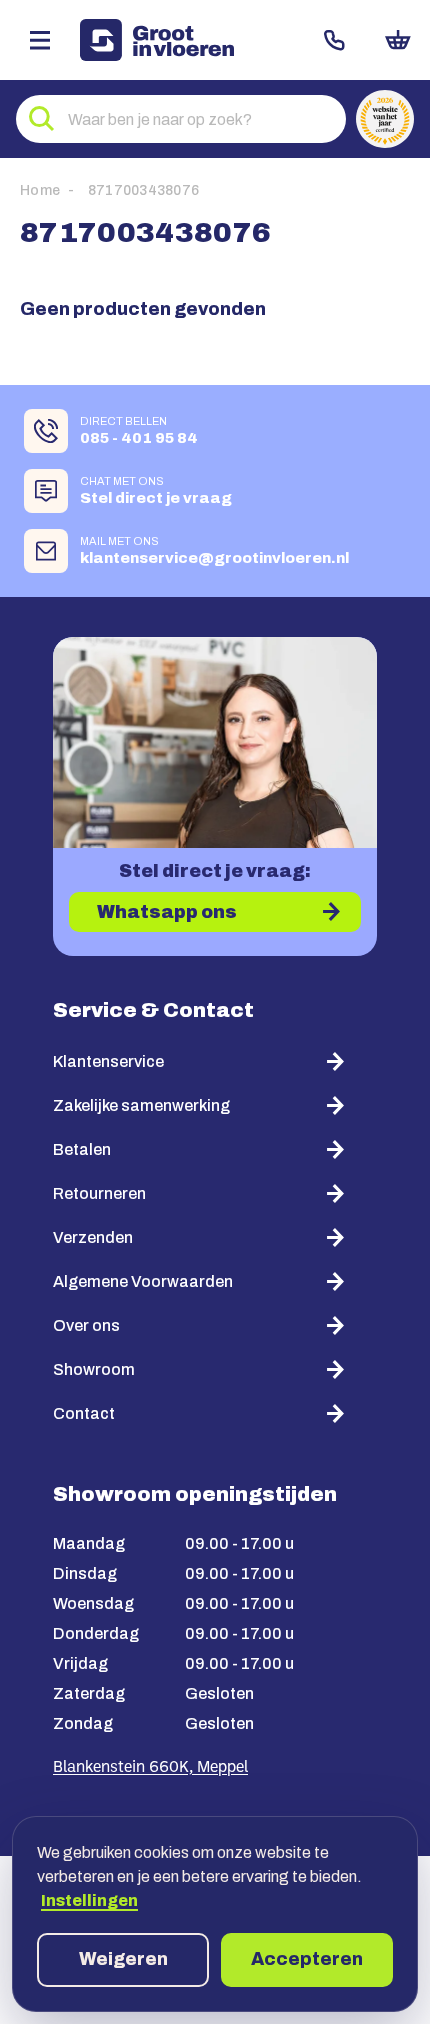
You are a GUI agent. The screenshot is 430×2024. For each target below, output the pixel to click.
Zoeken (42, 119)
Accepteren (307, 1959)
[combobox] (181, 119)
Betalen (82, 1149)
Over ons (86, 1325)
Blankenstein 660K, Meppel (150, 1768)
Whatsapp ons (167, 912)
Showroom (94, 1369)
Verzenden (93, 1237)
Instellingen (89, 1900)
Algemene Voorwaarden (143, 1281)
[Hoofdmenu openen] (40, 40)
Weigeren (123, 1959)
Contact (334, 40)
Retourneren (99, 1193)
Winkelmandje (398, 40)
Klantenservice (108, 1061)
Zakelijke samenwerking (141, 1105)
